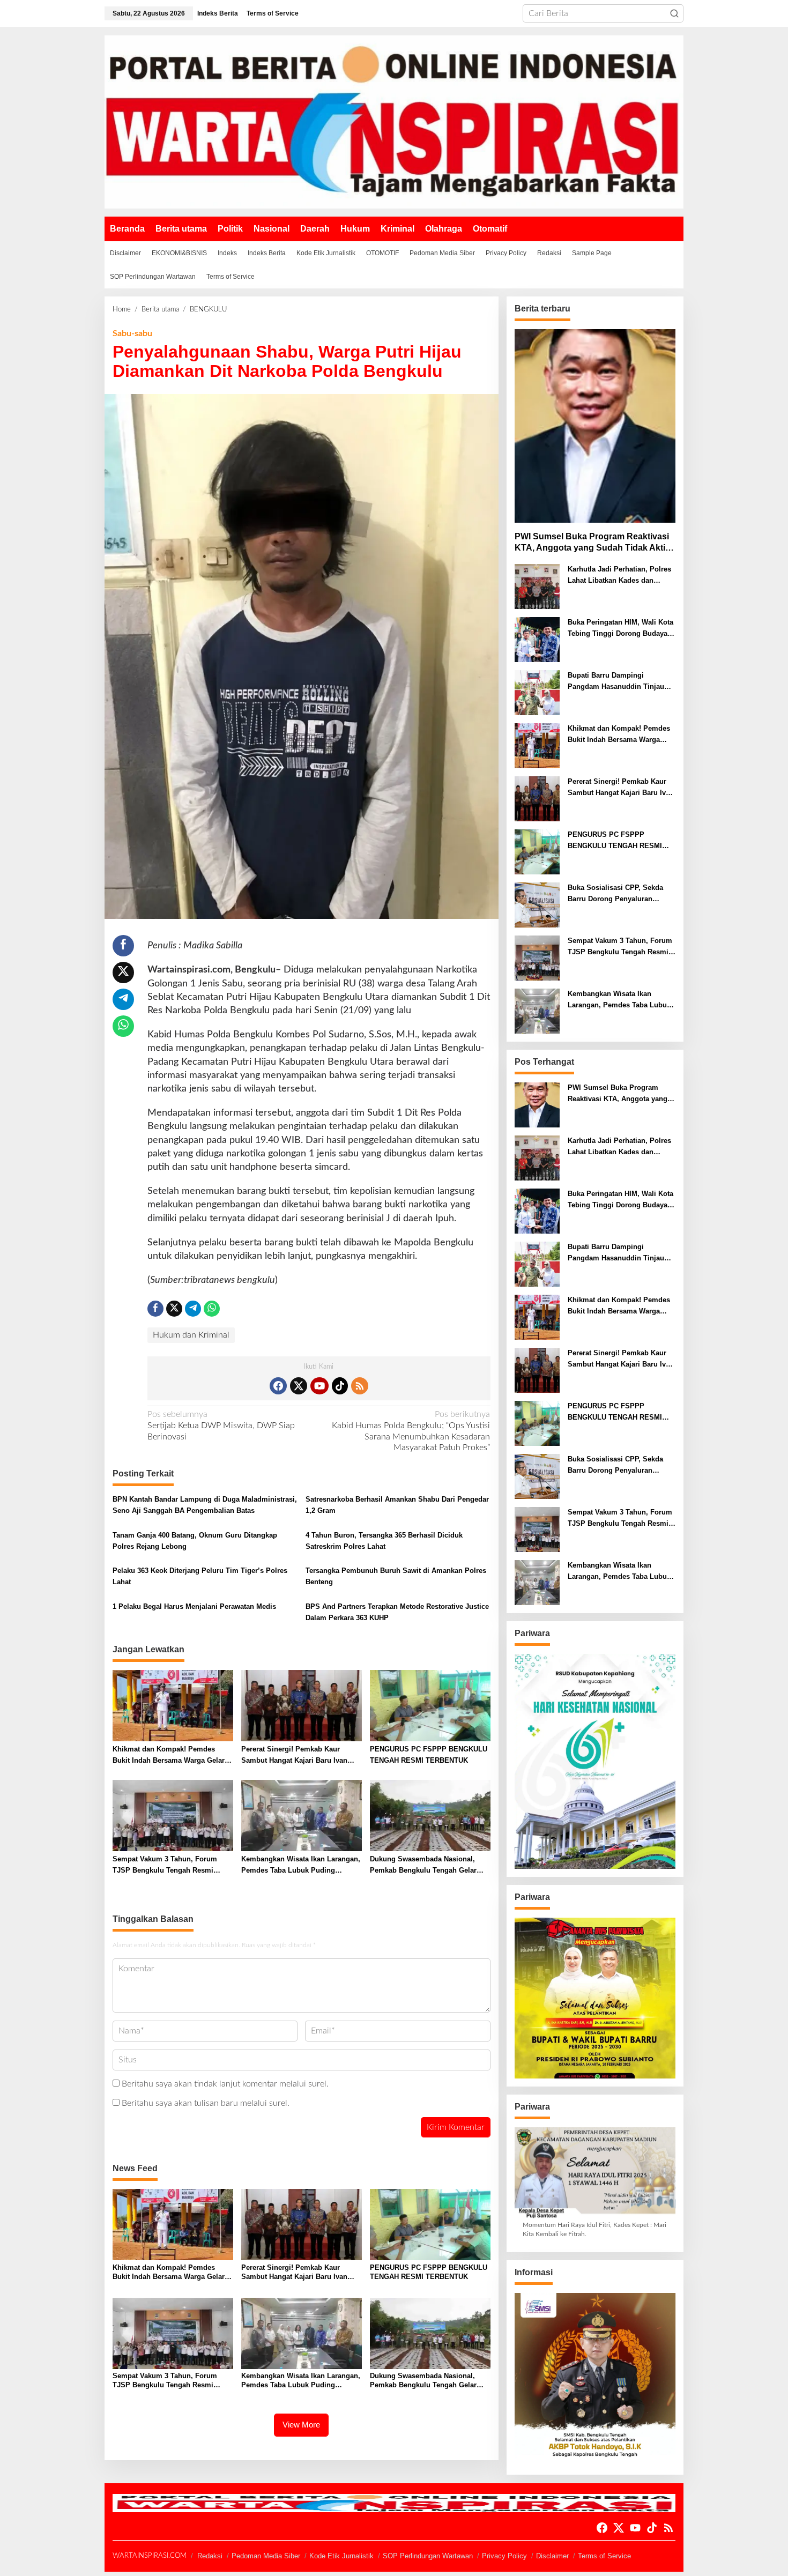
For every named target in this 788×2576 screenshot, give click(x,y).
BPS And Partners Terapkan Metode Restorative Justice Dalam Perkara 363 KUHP (397, 1612)
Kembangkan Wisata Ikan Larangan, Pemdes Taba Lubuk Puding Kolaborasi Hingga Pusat (301, 1866)
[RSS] (360, 1386)
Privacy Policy (504, 2556)
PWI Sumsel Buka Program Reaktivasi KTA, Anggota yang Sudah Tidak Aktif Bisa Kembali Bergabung (592, 543)
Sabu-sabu (132, 333)
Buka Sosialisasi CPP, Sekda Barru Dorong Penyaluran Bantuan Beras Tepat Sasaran (616, 894)
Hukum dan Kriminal (191, 1335)
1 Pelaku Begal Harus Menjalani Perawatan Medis (194, 1606)
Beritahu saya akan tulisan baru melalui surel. (206, 2103)
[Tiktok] (340, 1386)
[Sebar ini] (123, 946)
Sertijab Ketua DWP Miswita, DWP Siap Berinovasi (221, 1426)
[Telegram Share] (123, 999)
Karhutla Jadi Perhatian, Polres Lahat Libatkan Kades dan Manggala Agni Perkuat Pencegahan (619, 576)
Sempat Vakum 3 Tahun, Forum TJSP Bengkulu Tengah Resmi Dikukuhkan (165, 1866)
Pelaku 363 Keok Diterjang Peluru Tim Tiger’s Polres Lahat (200, 1576)
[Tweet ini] (123, 973)
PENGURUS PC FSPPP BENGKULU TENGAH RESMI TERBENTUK (429, 1755)
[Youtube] (319, 1386)
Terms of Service (604, 2556)
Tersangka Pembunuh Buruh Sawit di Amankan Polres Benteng (396, 1576)
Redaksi (210, 2556)
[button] (674, 13)
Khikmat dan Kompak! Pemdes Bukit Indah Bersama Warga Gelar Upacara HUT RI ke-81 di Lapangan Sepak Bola (170, 1756)
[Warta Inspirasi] (394, 122)
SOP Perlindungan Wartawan (428, 2556)
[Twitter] (299, 1386)
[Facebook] (278, 1386)
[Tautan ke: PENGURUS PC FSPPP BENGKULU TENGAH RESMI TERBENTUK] (537, 852)
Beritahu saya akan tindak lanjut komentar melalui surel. (225, 2084)
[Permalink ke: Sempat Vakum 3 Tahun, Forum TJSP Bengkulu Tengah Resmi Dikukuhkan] (173, 1816)
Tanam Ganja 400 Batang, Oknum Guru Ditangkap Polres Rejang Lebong (195, 1541)
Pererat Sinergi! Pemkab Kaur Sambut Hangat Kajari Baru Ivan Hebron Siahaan (294, 1756)
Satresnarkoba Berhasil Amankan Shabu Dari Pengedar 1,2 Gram (397, 1505)
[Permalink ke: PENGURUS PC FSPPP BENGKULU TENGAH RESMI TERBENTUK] (430, 1706)
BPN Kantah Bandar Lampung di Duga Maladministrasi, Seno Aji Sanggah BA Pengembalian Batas (205, 1505)
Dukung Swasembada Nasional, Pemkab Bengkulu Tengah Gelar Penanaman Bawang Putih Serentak (429, 1866)
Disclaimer (552, 2556)
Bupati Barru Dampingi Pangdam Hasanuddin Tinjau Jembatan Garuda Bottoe (616, 682)
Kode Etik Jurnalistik (341, 2556)
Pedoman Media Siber (266, 2556)
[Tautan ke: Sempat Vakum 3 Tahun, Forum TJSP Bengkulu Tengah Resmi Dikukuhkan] (537, 958)
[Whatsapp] (123, 1026)
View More (301, 2425)
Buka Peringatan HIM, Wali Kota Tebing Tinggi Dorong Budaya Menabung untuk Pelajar (620, 629)
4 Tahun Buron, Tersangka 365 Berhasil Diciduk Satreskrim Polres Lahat (384, 1541)
